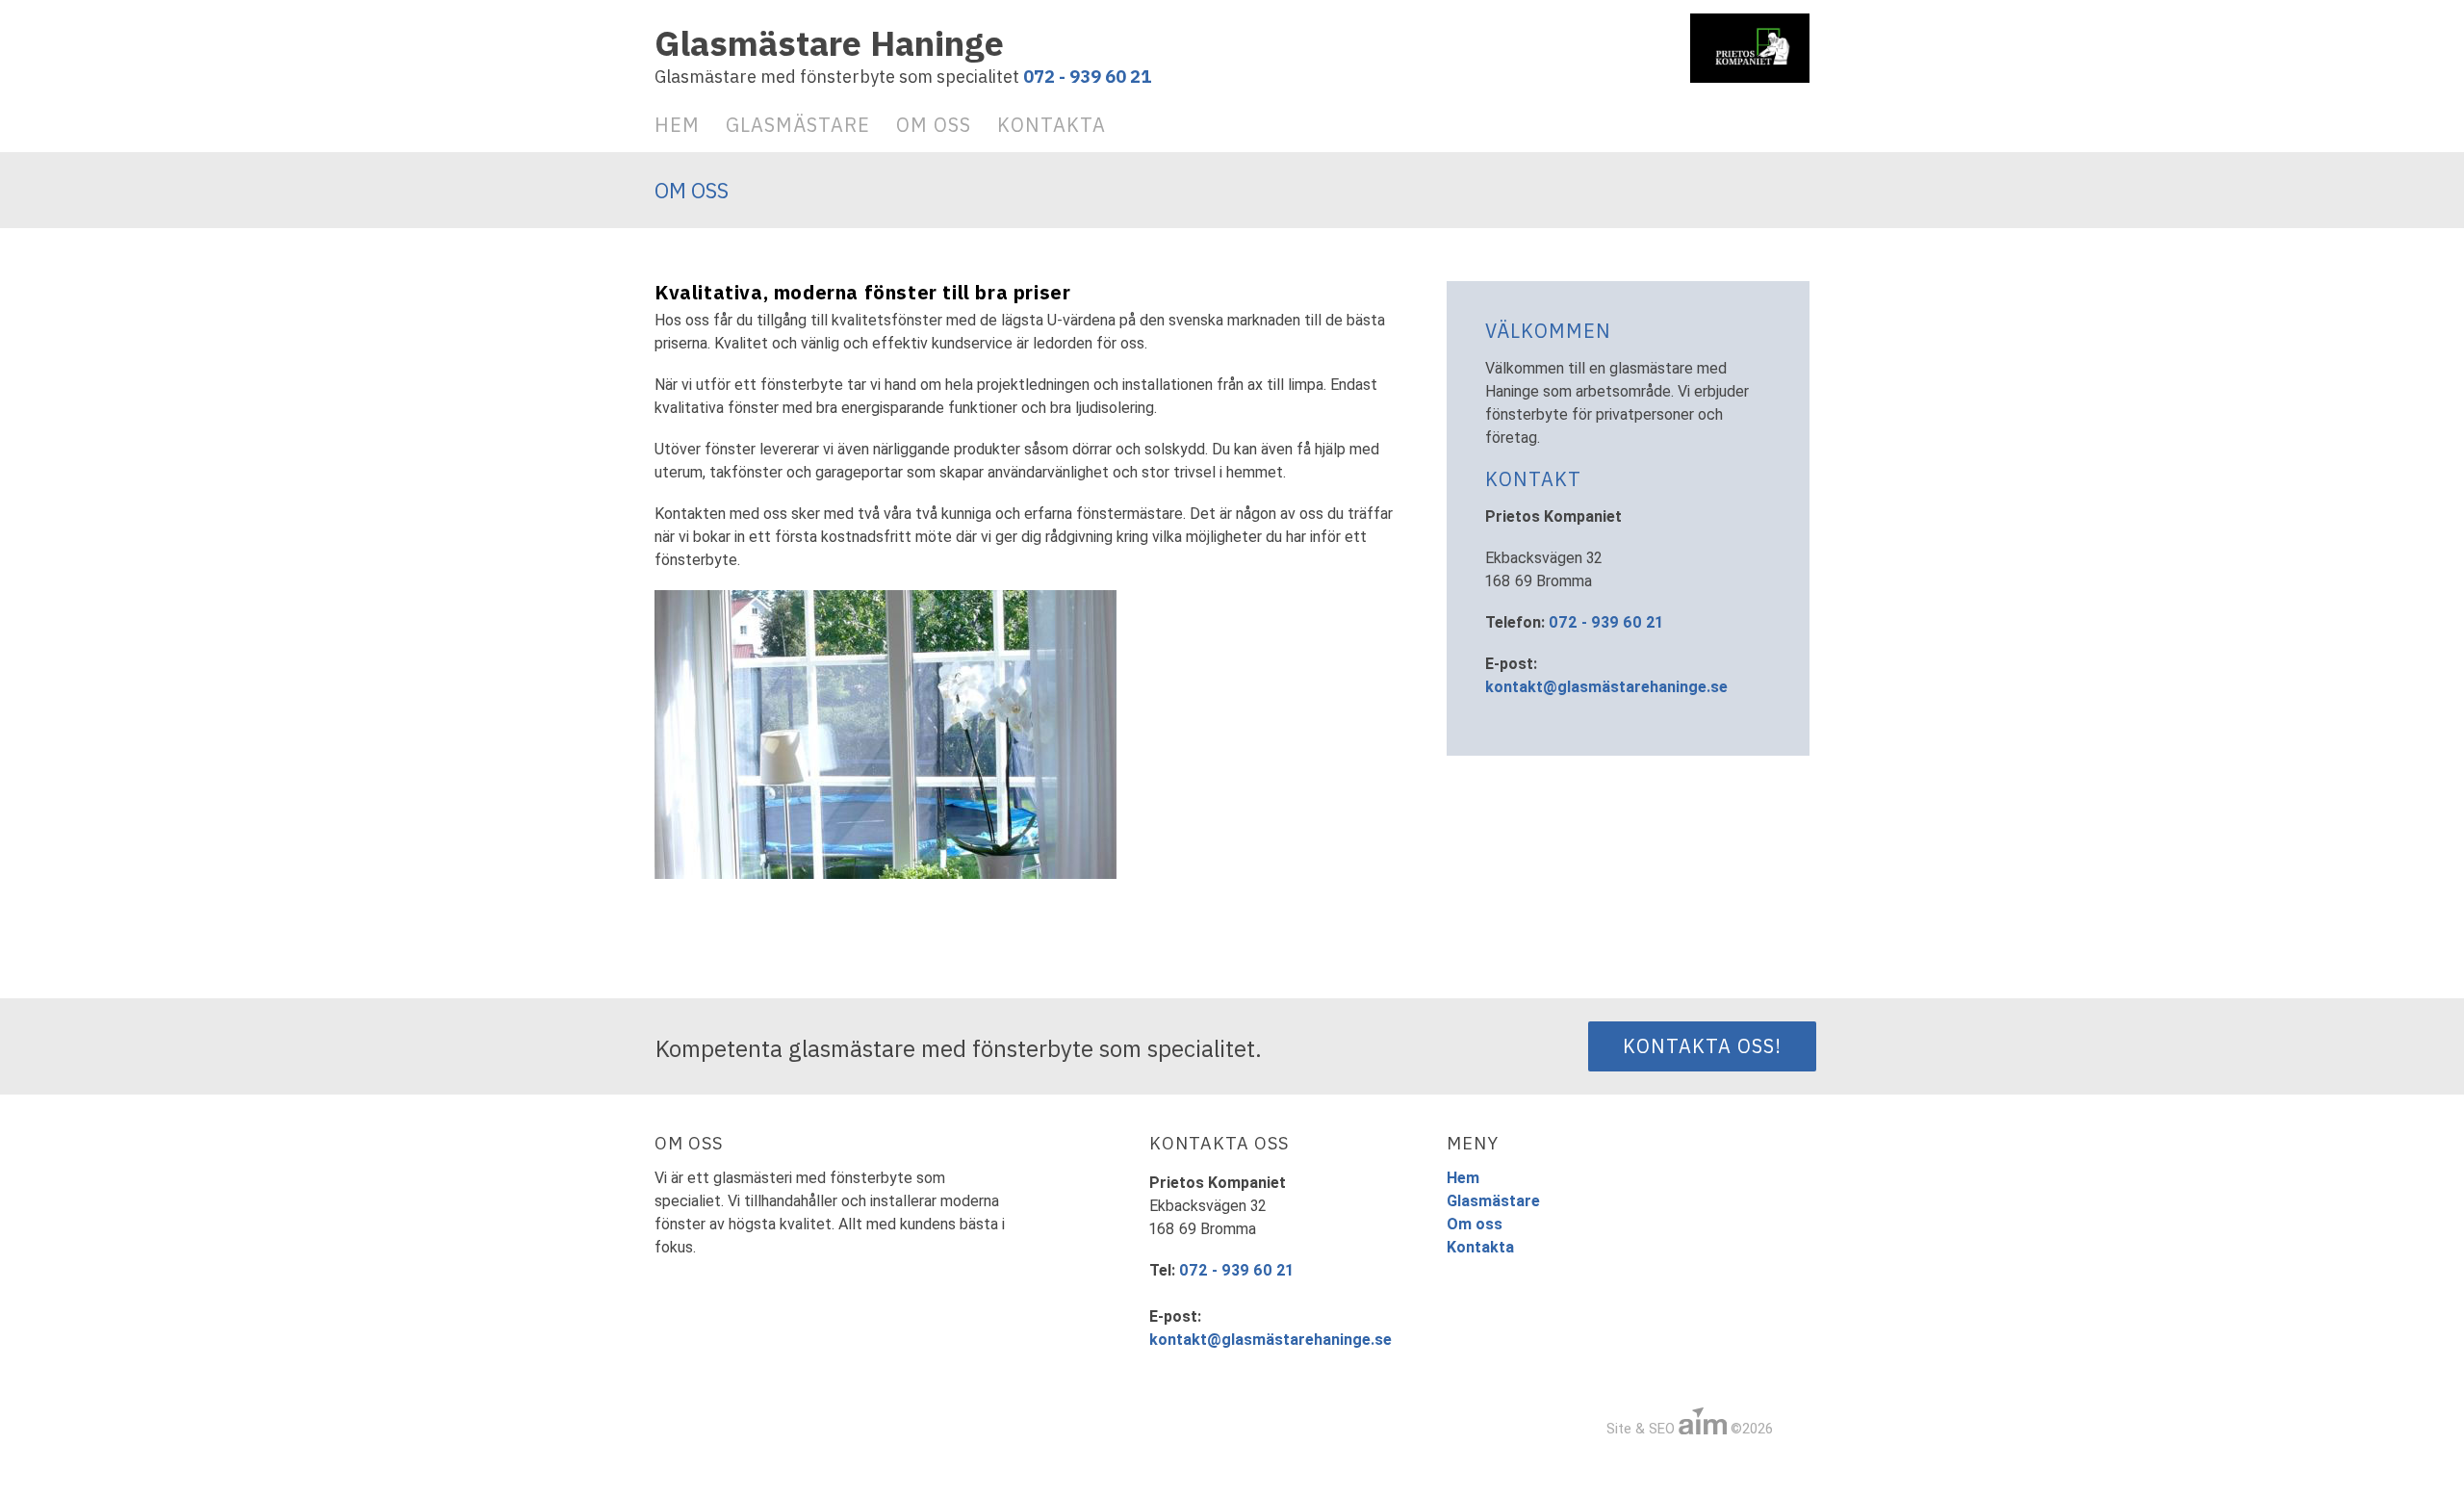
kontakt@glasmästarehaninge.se (1606, 687)
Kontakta (1052, 125)
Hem (677, 125)
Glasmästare (798, 125)
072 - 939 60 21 (1087, 77)
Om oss (934, 125)
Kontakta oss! (1702, 1046)
